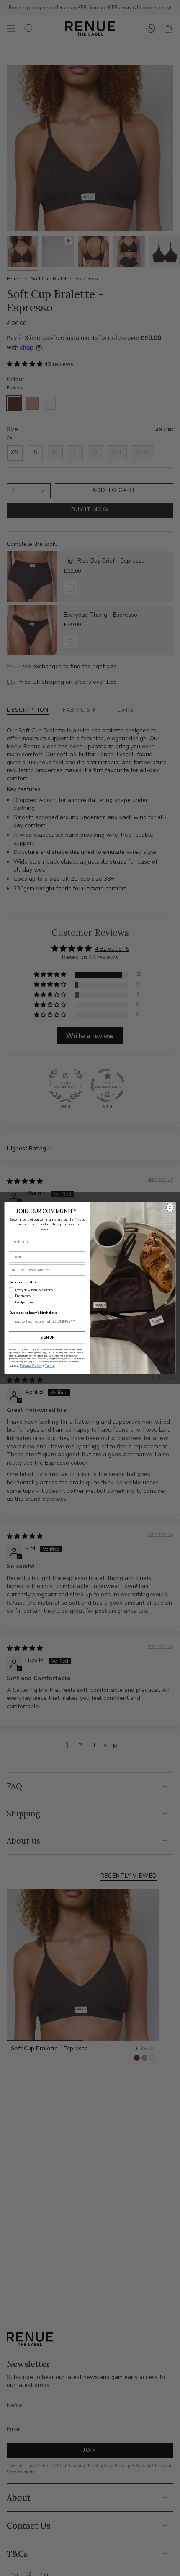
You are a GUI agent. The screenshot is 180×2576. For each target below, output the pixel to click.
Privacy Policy (31, 1366)
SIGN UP (47, 1338)
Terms (50, 1366)
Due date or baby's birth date (33, 1313)
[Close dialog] (170, 1207)
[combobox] (17, 1270)
